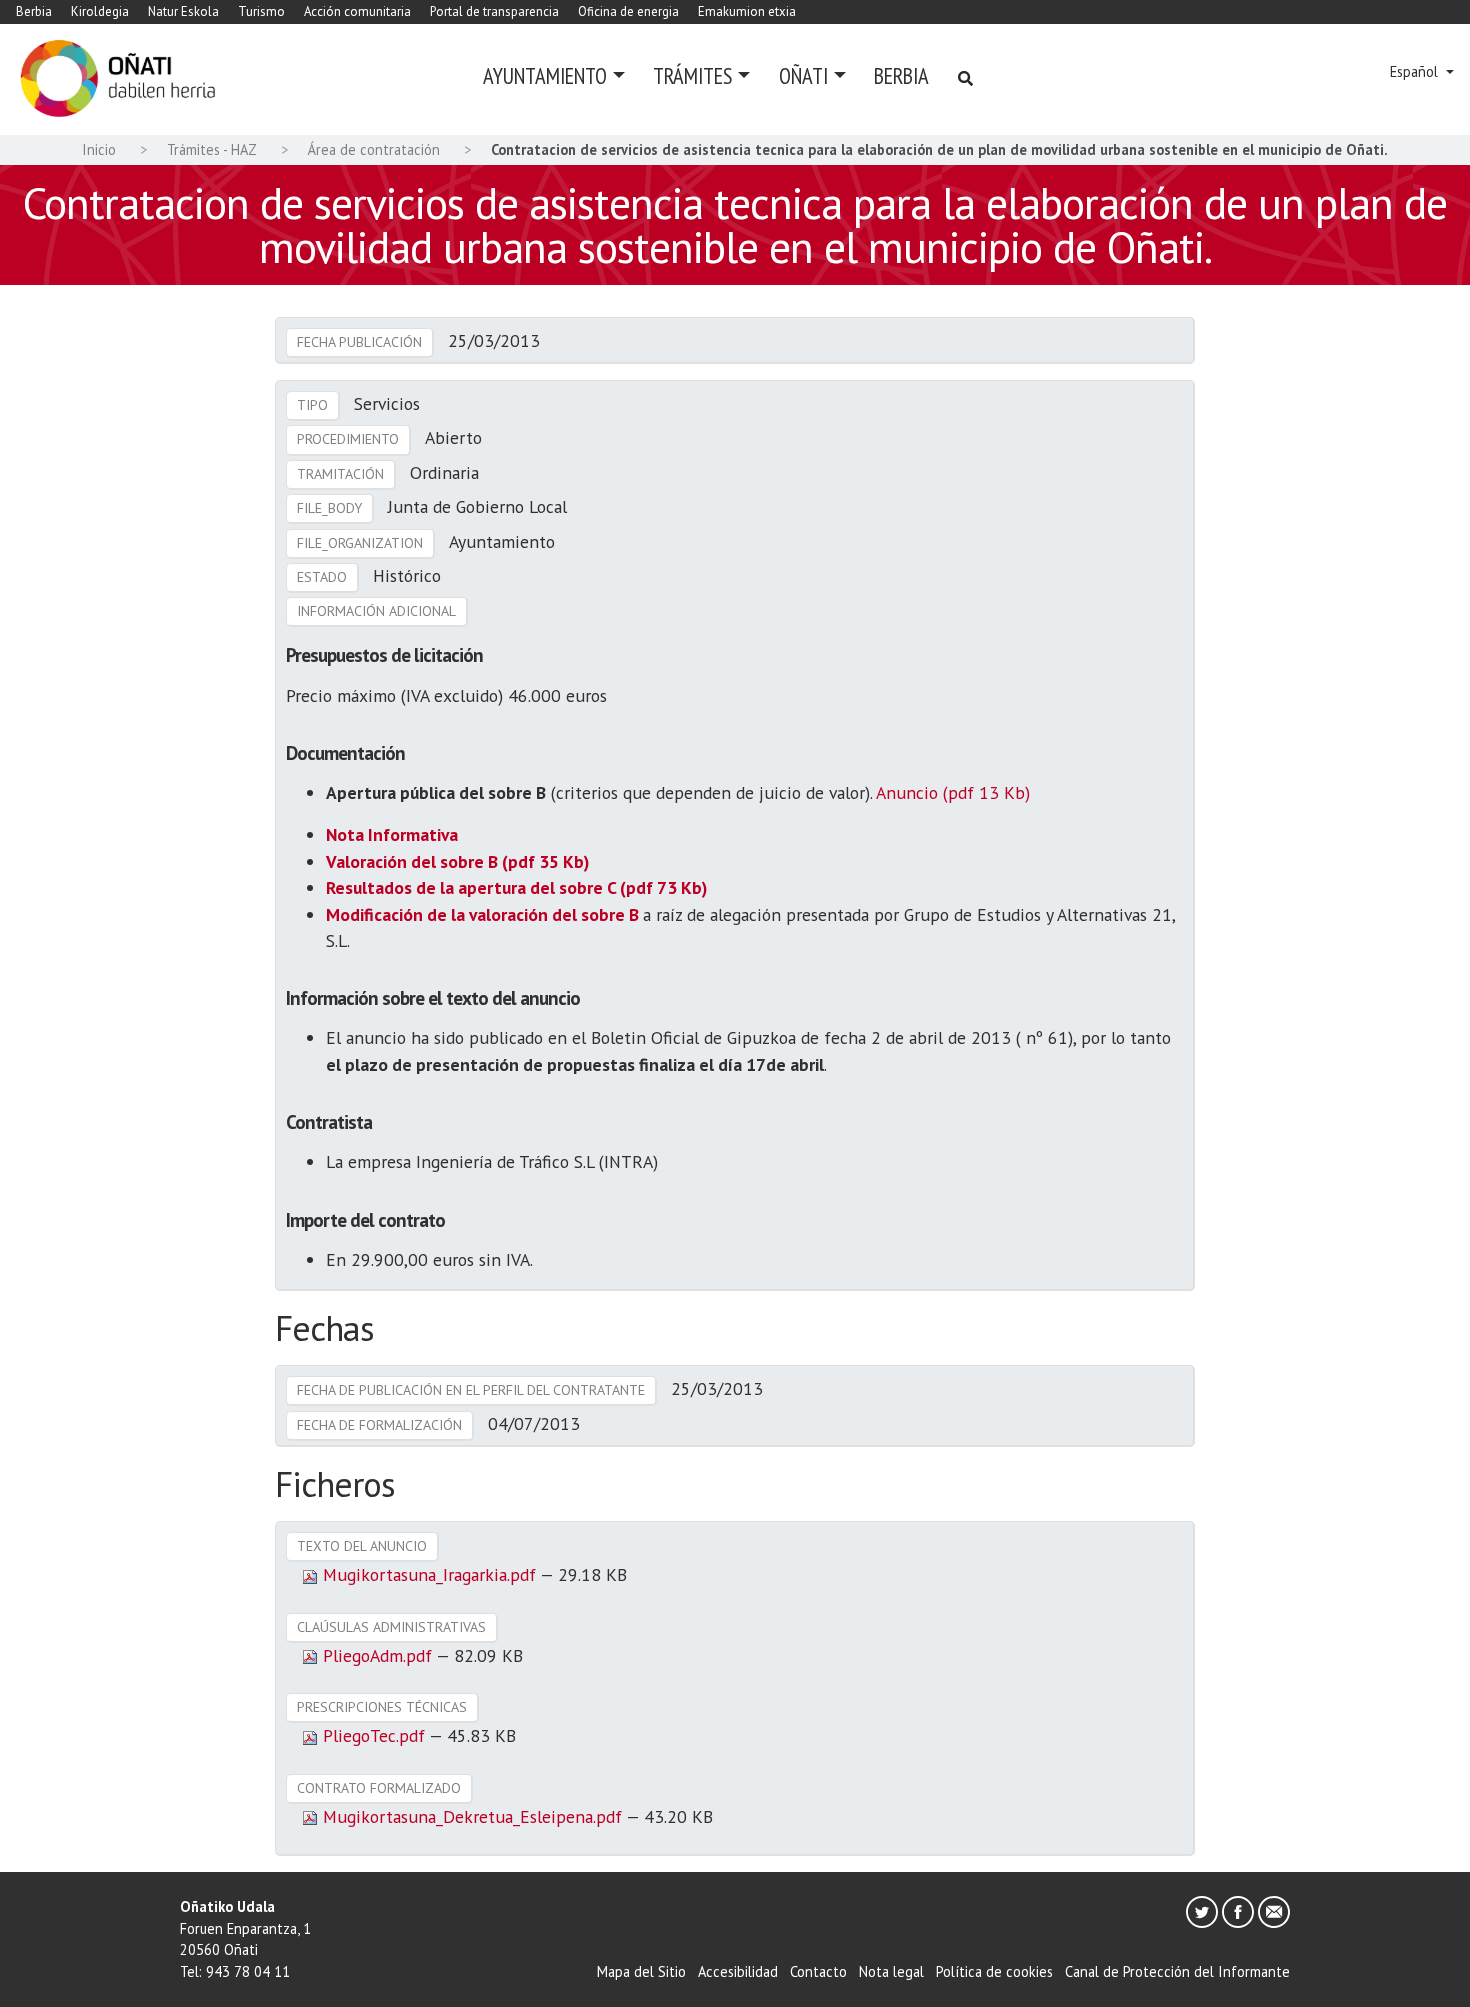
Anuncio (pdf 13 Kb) (953, 792)
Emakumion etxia (747, 11)
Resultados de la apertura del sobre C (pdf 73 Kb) (516, 887)
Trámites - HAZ (212, 149)
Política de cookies (994, 1971)
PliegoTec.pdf (373, 1735)
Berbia (34, 11)
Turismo (261, 11)
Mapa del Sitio (641, 1971)
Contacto (818, 1971)
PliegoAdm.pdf (377, 1655)
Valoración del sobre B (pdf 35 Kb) (457, 861)
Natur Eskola (183, 11)
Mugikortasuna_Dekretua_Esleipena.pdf (472, 1816)
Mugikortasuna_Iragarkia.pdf (429, 1574)
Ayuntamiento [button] (545, 75)
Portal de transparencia (494, 11)
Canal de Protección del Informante (1177, 1971)
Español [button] (1416, 71)
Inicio (99, 149)
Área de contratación (374, 149)
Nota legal (891, 1971)
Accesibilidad (738, 1971)
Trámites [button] (692, 75)
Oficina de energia (628, 11)
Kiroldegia (100, 11)
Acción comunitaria (357, 11)
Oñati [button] (803, 75)
